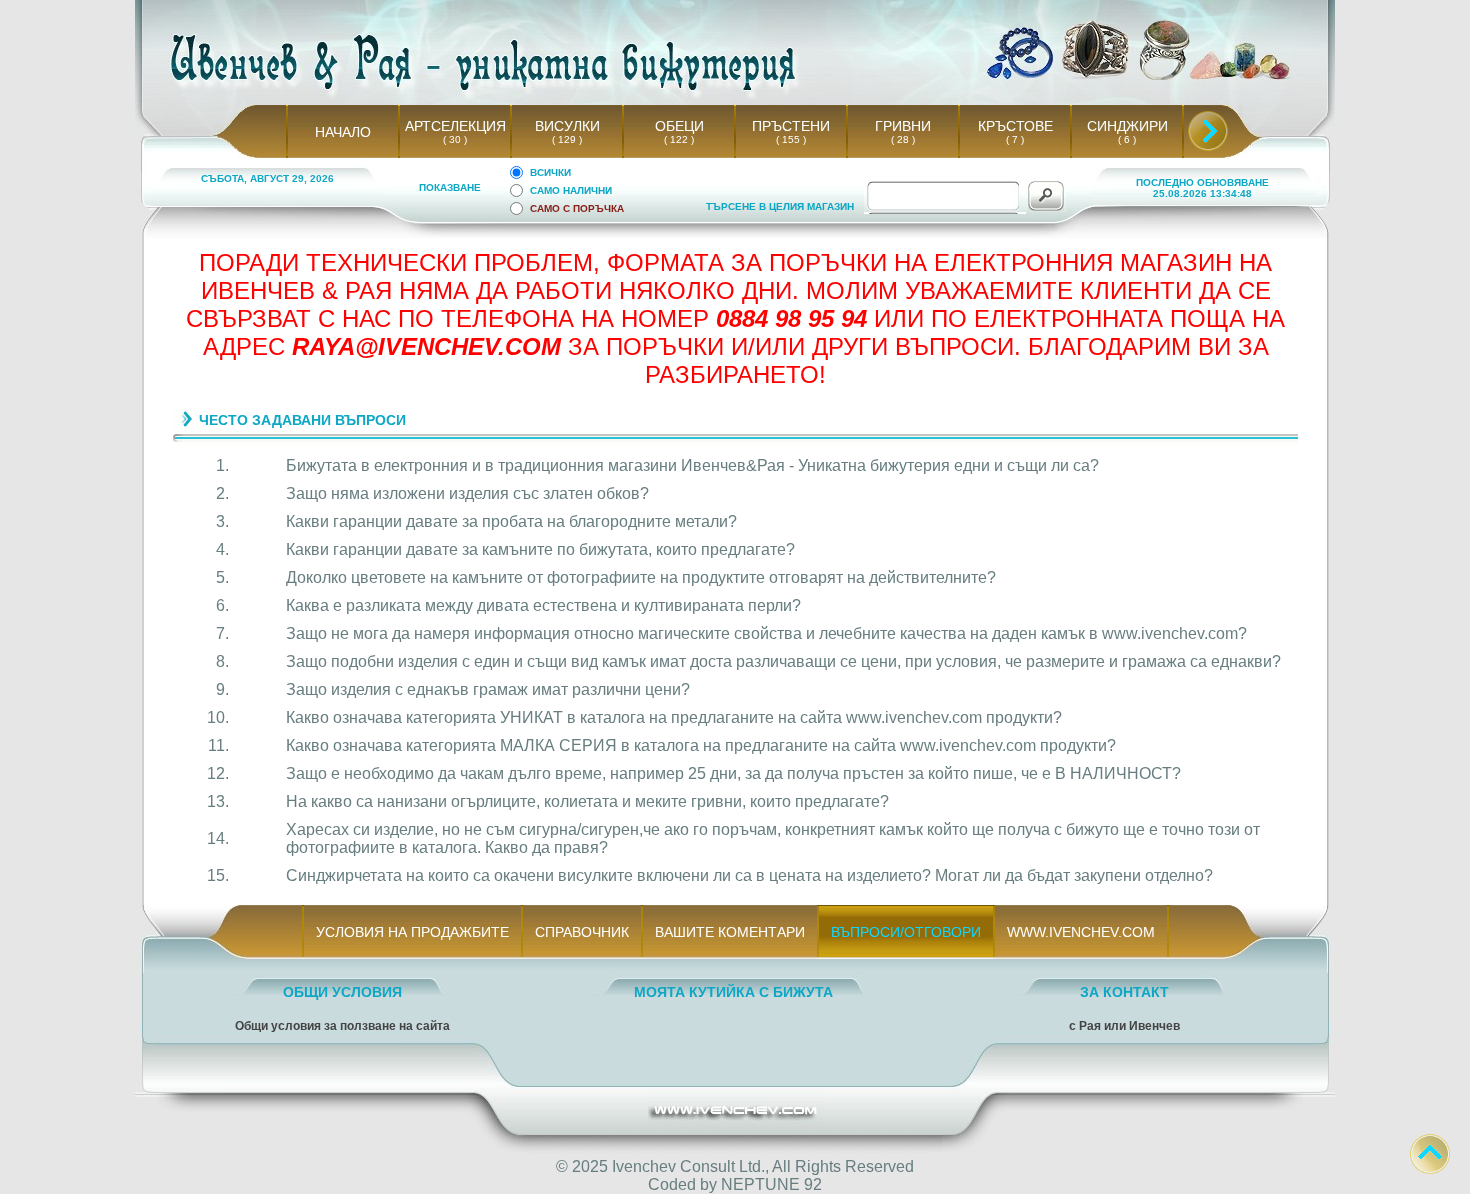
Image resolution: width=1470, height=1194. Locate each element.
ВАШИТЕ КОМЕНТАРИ (730, 932)
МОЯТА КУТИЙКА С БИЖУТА (733, 992)
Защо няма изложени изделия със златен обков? (467, 493)
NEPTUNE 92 (771, 1184)
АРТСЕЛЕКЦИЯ (455, 126)
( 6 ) (1127, 139)
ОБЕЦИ (679, 126)
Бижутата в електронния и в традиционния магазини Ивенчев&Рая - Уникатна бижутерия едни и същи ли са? (692, 465)
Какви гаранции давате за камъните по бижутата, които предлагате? (540, 549)
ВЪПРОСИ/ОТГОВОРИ (906, 932)
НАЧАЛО (343, 132)
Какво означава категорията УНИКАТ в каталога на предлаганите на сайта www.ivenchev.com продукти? (674, 717)
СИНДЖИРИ (1127, 126)
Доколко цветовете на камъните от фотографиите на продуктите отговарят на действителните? (641, 577)
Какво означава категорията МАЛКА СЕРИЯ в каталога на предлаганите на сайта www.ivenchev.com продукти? (701, 745)
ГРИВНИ (903, 126)
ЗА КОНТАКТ (1124, 992)
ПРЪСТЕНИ (791, 126)
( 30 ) (455, 139)
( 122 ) (679, 139)
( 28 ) (903, 139)
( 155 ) (791, 139)
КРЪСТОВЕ (1015, 126)
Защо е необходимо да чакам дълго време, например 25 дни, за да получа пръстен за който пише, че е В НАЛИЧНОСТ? (733, 773)
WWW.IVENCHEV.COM (1081, 932)
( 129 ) (567, 139)
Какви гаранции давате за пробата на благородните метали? (511, 521)
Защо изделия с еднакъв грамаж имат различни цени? (488, 689)
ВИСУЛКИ (567, 126)
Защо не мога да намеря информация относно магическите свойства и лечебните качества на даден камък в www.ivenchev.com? (766, 633)
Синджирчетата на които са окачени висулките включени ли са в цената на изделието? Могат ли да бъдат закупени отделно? (749, 875)
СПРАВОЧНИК (582, 932)
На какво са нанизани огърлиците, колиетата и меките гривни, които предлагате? (587, 801)
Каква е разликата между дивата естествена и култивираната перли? (543, 605)
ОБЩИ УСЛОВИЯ (342, 992)
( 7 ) (1015, 139)
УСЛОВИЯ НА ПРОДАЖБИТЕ (412, 932)
